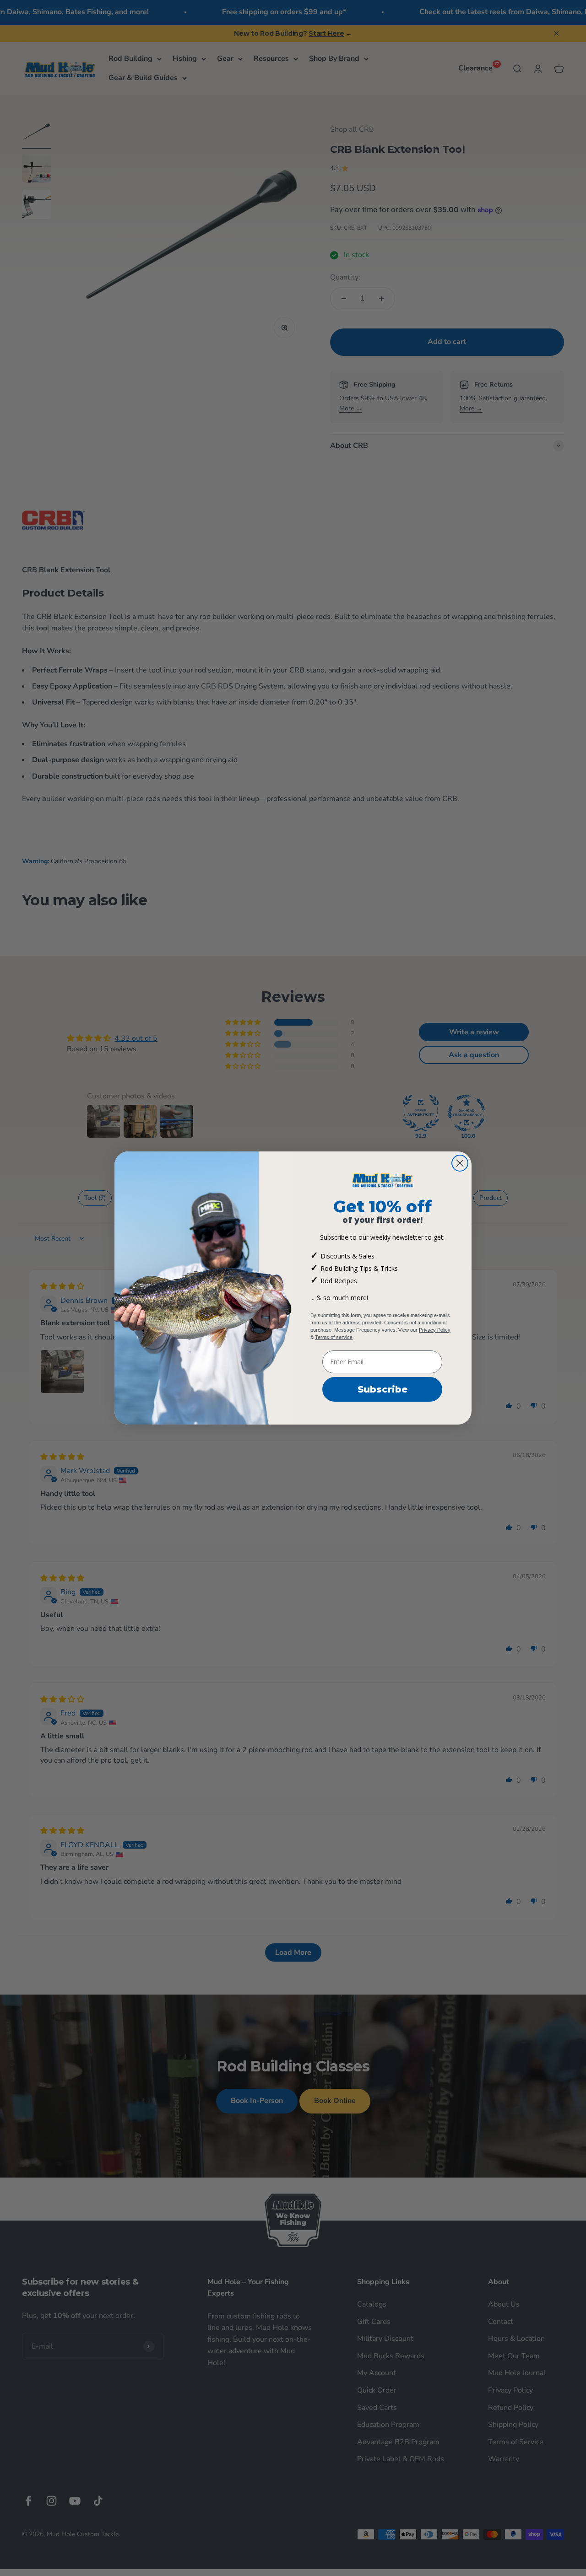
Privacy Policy (435, 1330)
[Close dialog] (460, 1163)
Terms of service (334, 1337)
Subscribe (383, 1389)
